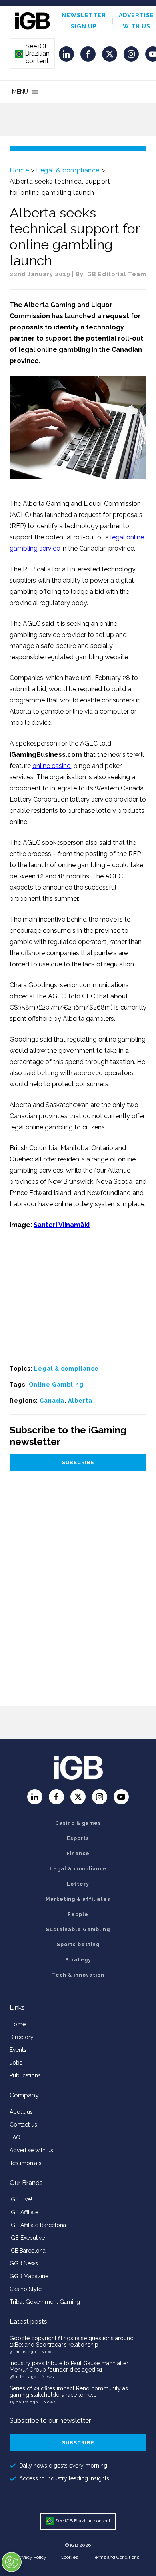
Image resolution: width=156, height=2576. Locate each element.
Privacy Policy (32, 2557)
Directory (22, 2037)
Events (18, 2050)
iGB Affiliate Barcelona (38, 2225)
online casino (52, 766)
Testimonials (26, 2163)
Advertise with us (31, 2150)
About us (21, 2112)
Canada (52, 1401)
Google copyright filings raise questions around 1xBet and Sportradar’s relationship (72, 2341)
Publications (25, 2075)
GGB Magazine (29, 2276)
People (78, 1914)
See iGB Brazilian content (33, 54)
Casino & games (78, 1823)
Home (19, 170)
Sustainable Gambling (78, 1930)
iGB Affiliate (24, 2212)
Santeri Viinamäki (62, 1225)
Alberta (80, 1401)
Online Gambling (56, 1385)
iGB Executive (27, 2238)
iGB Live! (21, 2199)
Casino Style (26, 2289)
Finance (78, 1854)
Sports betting (78, 1945)
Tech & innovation (78, 1975)
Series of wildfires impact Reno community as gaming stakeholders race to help (69, 2392)
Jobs (16, 2063)
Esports (78, 1838)
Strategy (78, 1960)
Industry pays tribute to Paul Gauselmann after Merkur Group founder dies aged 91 (69, 2366)
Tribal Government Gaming (45, 2302)
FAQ (15, 2137)
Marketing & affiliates (78, 1899)
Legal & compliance (68, 170)
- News (46, 2352)
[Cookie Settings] (12, 2562)
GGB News (24, 2263)
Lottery (78, 1884)
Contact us (23, 2125)
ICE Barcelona (28, 2251)
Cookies (69, 2557)
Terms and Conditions (116, 2557)
